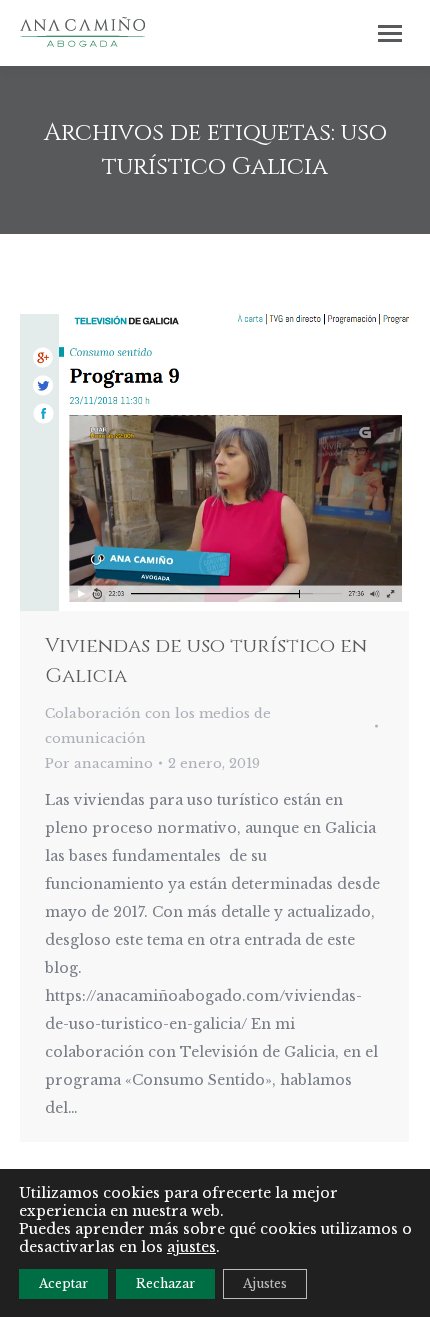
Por (99, 763)
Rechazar (165, 1283)
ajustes (191, 1247)
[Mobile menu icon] (390, 33)
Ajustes (265, 1283)
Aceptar (63, 1283)
